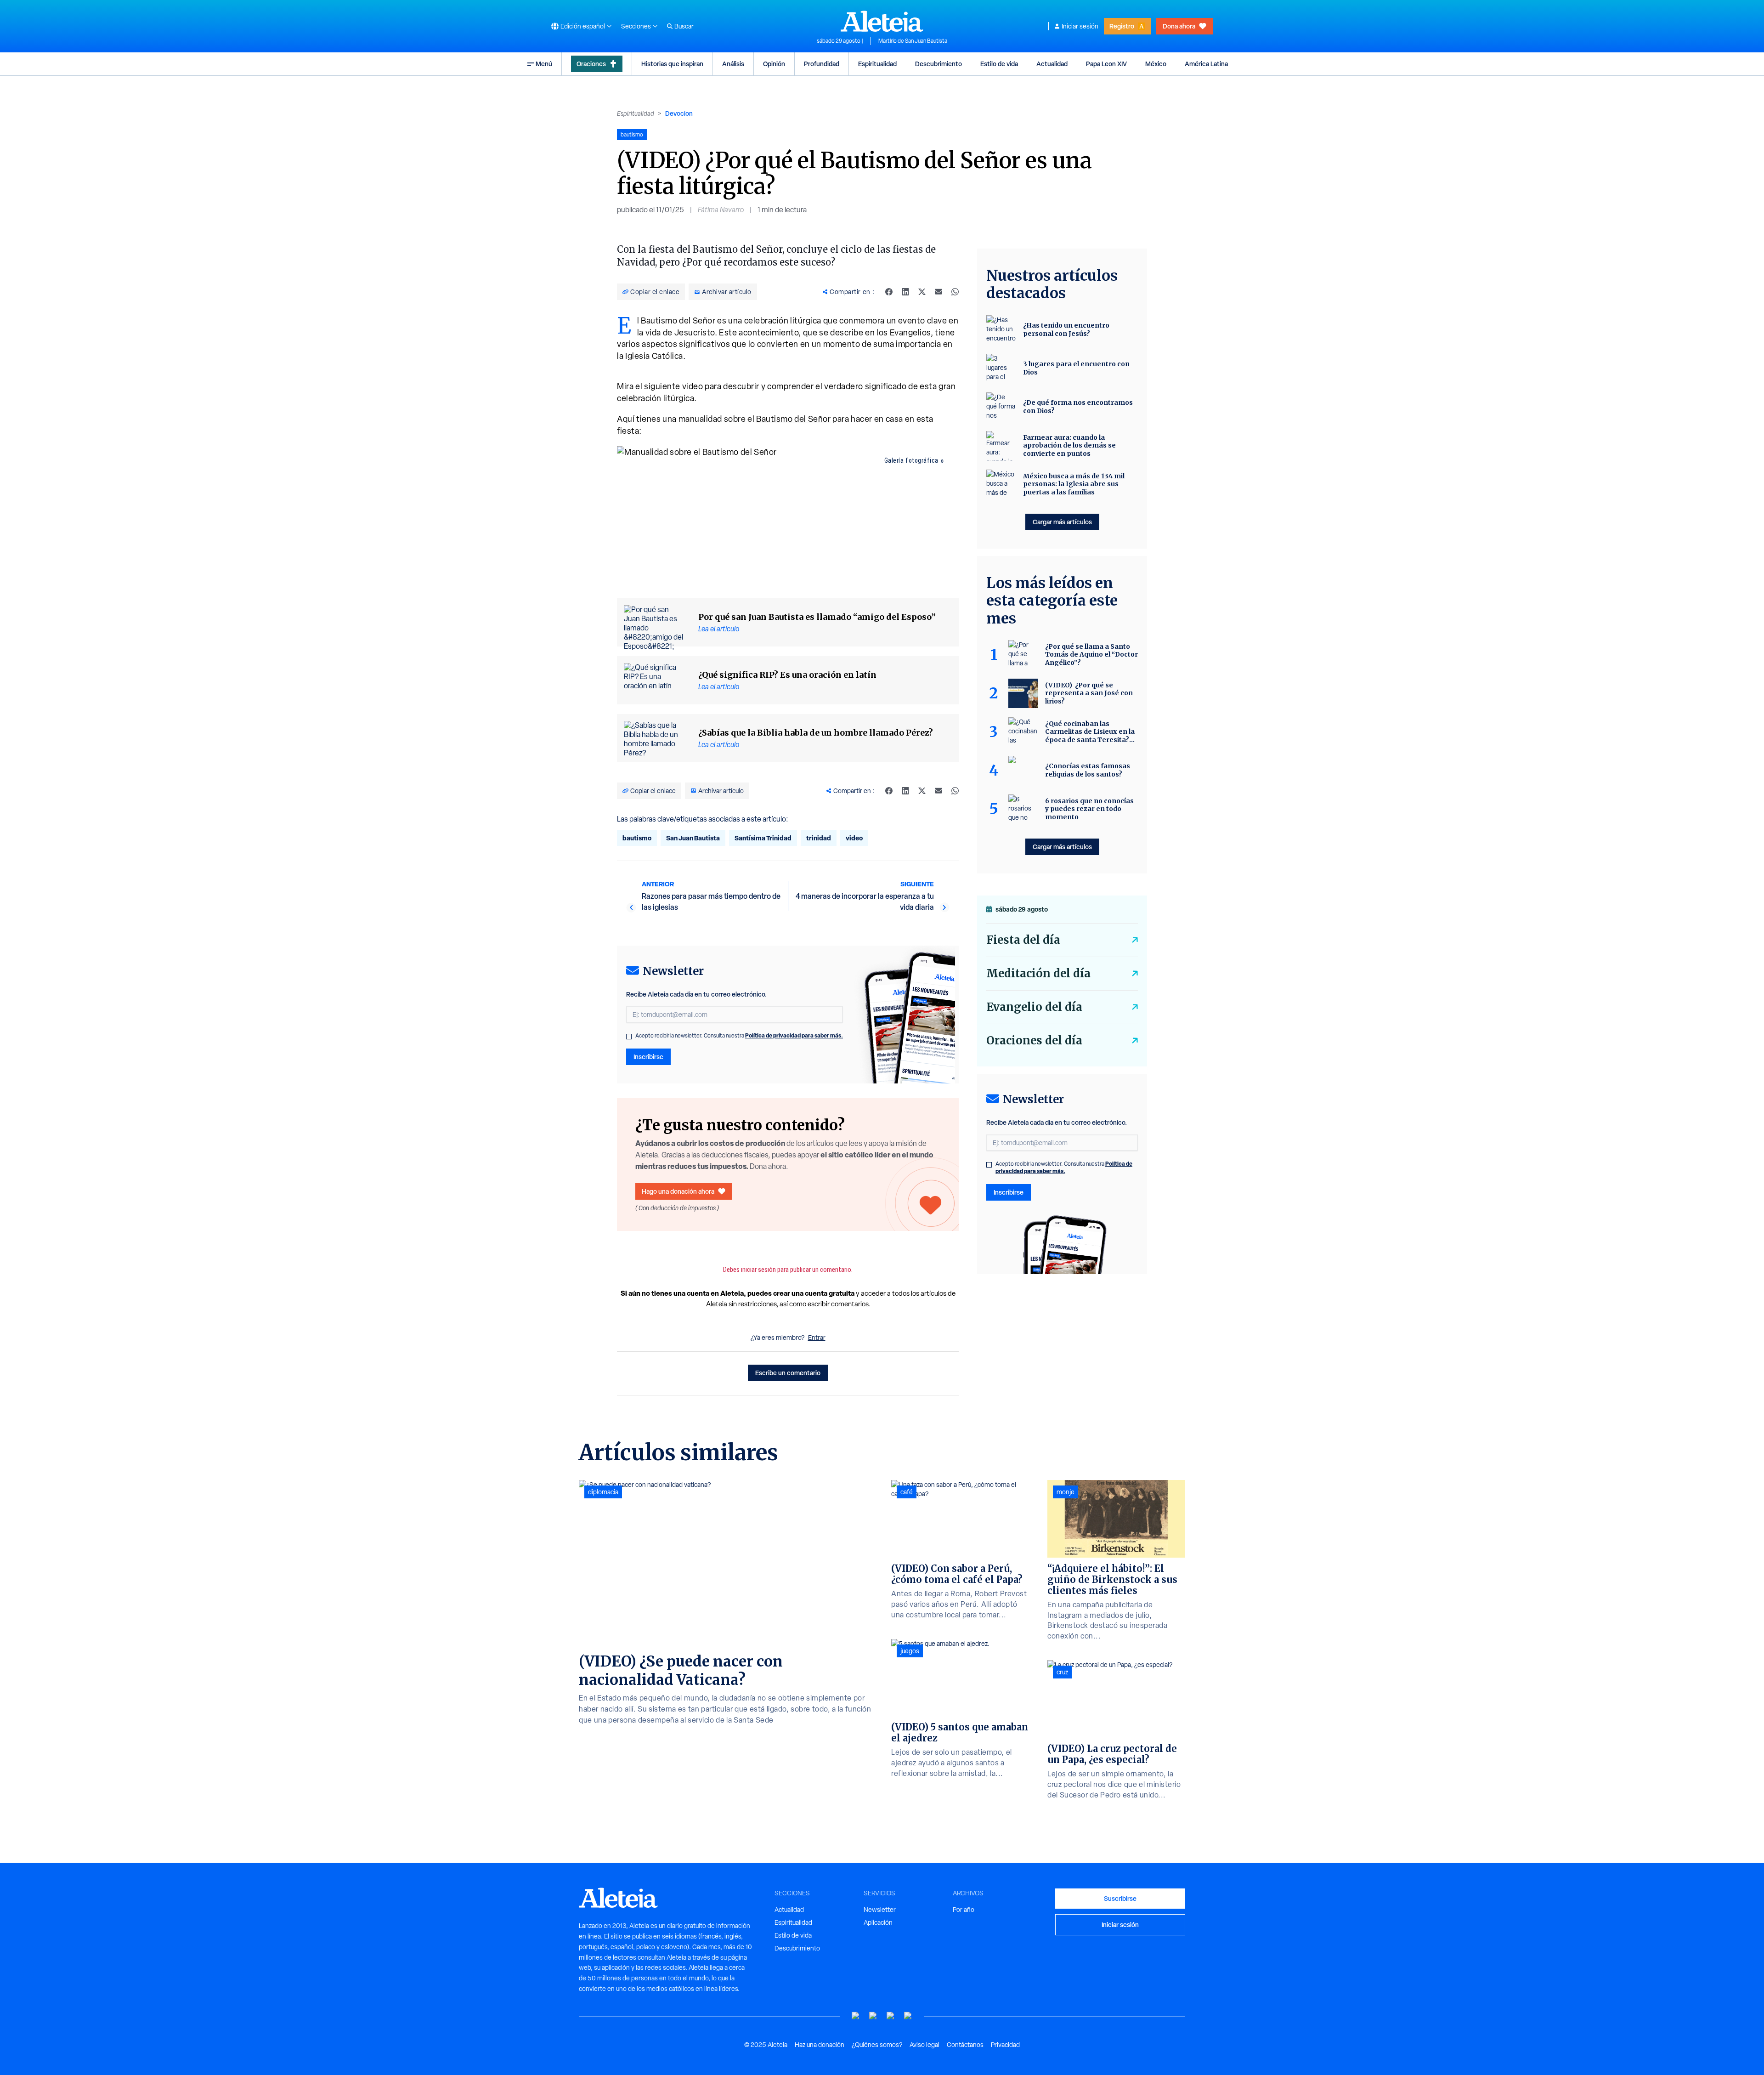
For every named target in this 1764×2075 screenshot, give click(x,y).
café (907, 1492)
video (854, 838)
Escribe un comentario (788, 1373)
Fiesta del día (1023, 940)
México (1156, 64)
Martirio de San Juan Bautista (913, 41)
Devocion (679, 113)
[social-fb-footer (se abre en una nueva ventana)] (873, 2016)
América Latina (1206, 64)
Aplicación (878, 1922)
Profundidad (822, 64)
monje (1066, 1492)
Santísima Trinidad (763, 838)
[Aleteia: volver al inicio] (882, 21)
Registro (1122, 26)
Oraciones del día (1034, 1040)
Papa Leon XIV (1106, 64)
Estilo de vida (999, 64)
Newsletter (880, 1910)
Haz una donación (820, 2045)
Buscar (684, 26)
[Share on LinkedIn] (905, 292)
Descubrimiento (939, 64)
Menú (544, 64)
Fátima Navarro (721, 210)
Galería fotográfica (911, 460)
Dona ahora (1179, 26)
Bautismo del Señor (793, 419)
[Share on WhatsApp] (955, 292)
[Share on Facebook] (889, 292)
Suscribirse (1120, 1898)
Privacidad (1005, 2045)
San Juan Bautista (693, 838)
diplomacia (603, 1492)
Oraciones (591, 64)
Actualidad (1052, 64)
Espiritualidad (877, 64)
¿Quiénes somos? (877, 2045)
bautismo (637, 838)
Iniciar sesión (1080, 26)
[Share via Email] (939, 292)
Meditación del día (1038, 973)
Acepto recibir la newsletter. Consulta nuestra (739, 1036)
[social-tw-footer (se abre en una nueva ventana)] (891, 2016)
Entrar (817, 1338)
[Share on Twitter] (922, 292)
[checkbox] (629, 1037)
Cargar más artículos (1062, 522)
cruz (1062, 1672)
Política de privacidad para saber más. (794, 1035)
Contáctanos (965, 2045)
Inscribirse (648, 1057)
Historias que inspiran (672, 64)
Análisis (733, 64)
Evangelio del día (1034, 1007)
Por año (964, 1910)
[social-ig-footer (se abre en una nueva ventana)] (908, 2016)
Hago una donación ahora (678, 1191)
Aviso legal (924, 2045)
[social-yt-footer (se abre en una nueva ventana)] (856, 2016)
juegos (910, 1651)
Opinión (774, 64)
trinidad (819, 838)
